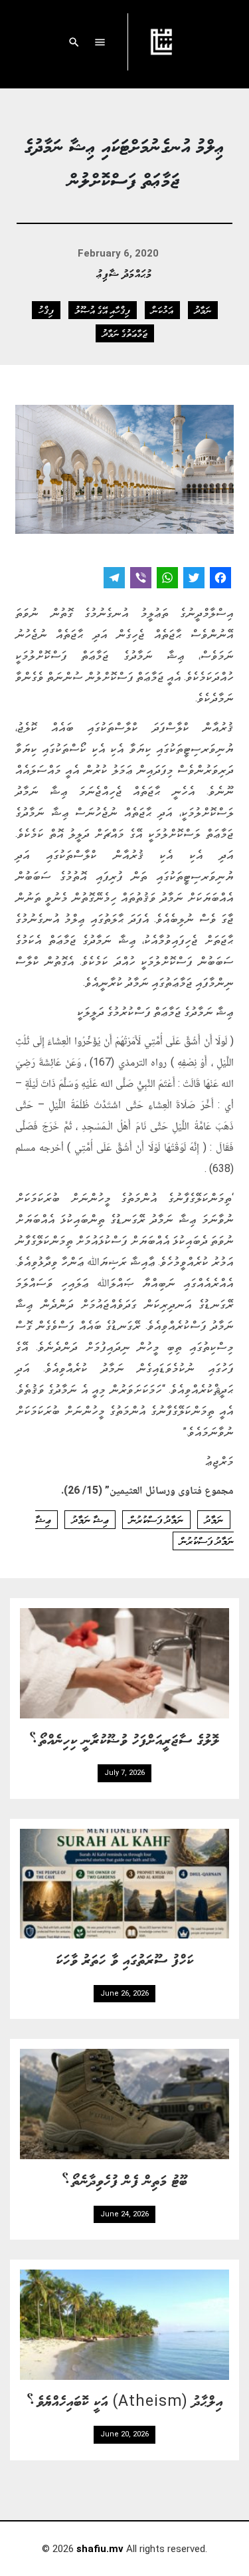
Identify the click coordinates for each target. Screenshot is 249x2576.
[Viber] (141, 579)
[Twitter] (194, 579)
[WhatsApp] (167, 579)
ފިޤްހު (46, 310)
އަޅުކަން (162, 310)
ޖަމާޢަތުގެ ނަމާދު (125, 333)
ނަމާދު (203, 310)
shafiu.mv (100, 2549)
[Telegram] (114, 579)
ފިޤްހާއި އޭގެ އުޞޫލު (103, 310)
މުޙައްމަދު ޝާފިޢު (124, 273)
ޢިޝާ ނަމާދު (90, 1520)
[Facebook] (220, 579)
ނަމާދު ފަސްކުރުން (156, 1520)
